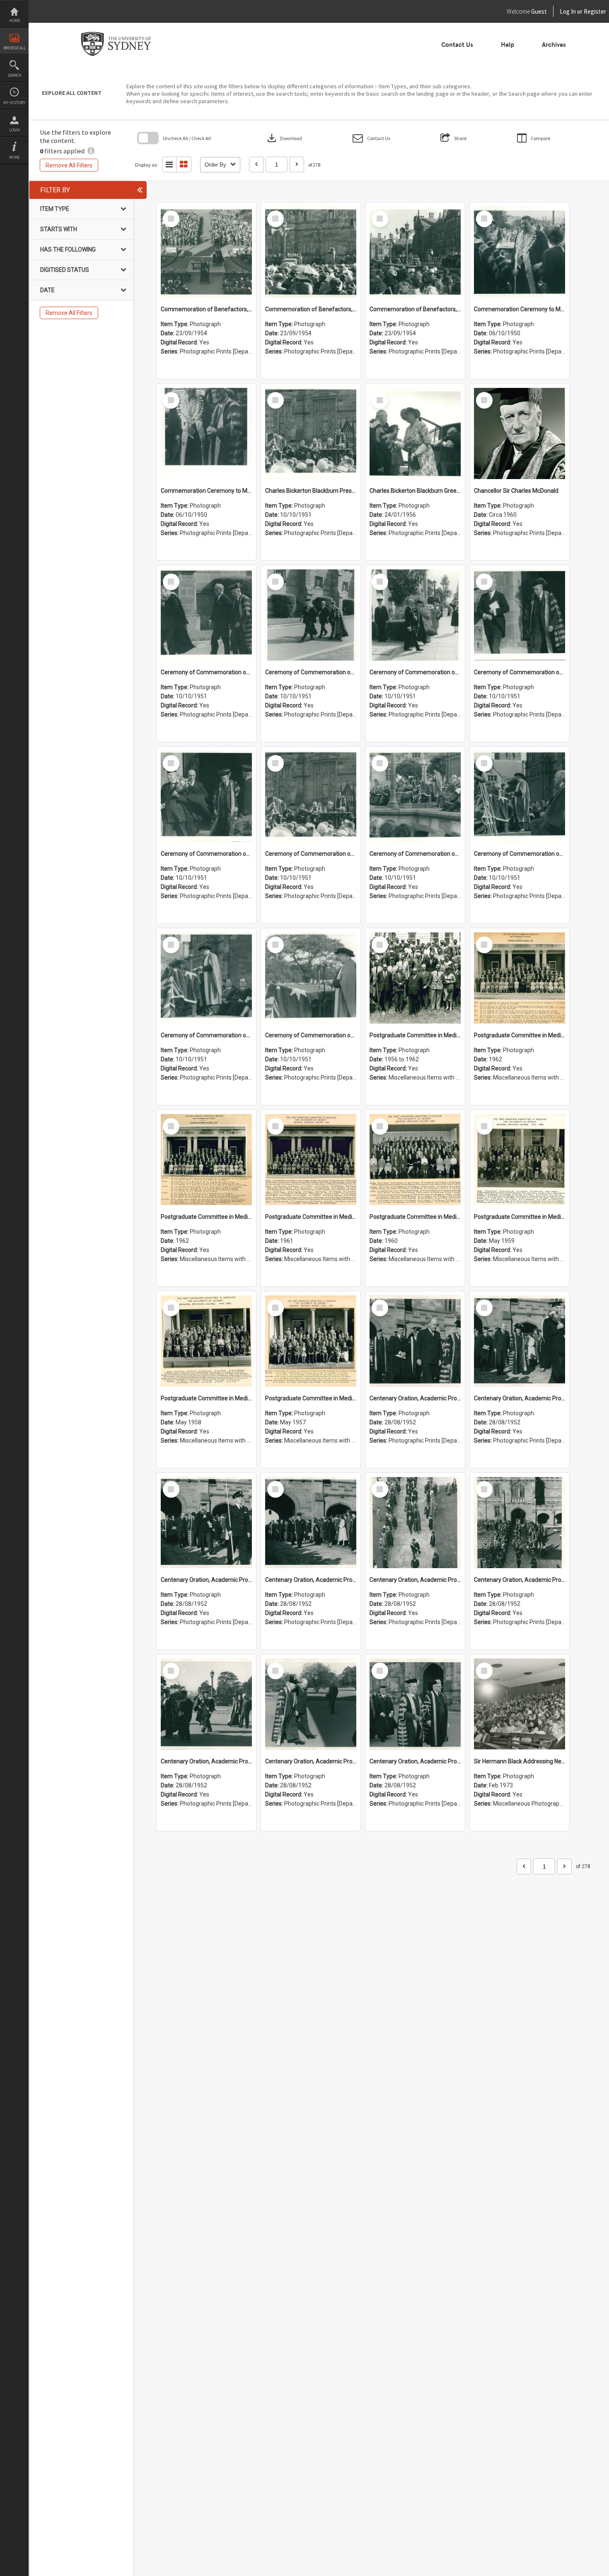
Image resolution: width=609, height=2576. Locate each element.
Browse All (15, 48)
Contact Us (457, 45)
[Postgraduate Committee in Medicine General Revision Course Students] (415, 978)
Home (15, 21)
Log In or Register (567, 11)
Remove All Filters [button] (69, 165)
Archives (554, 45)
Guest (539, 11)
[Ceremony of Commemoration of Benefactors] (206, 615)
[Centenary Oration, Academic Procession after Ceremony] (415, 1341)
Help (508, 45)
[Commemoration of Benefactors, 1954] (206, 252)
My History (14, 103)
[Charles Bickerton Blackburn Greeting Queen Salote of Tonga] (415, 433)
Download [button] (284, 138)
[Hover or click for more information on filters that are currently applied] (91, 151)
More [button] (14, 157)
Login (15, 130)
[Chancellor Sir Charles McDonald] (520, 433)
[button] (371, 138)
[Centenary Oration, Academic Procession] (206, 1704)
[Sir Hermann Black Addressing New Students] (520, 1704)
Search (15, 75)
